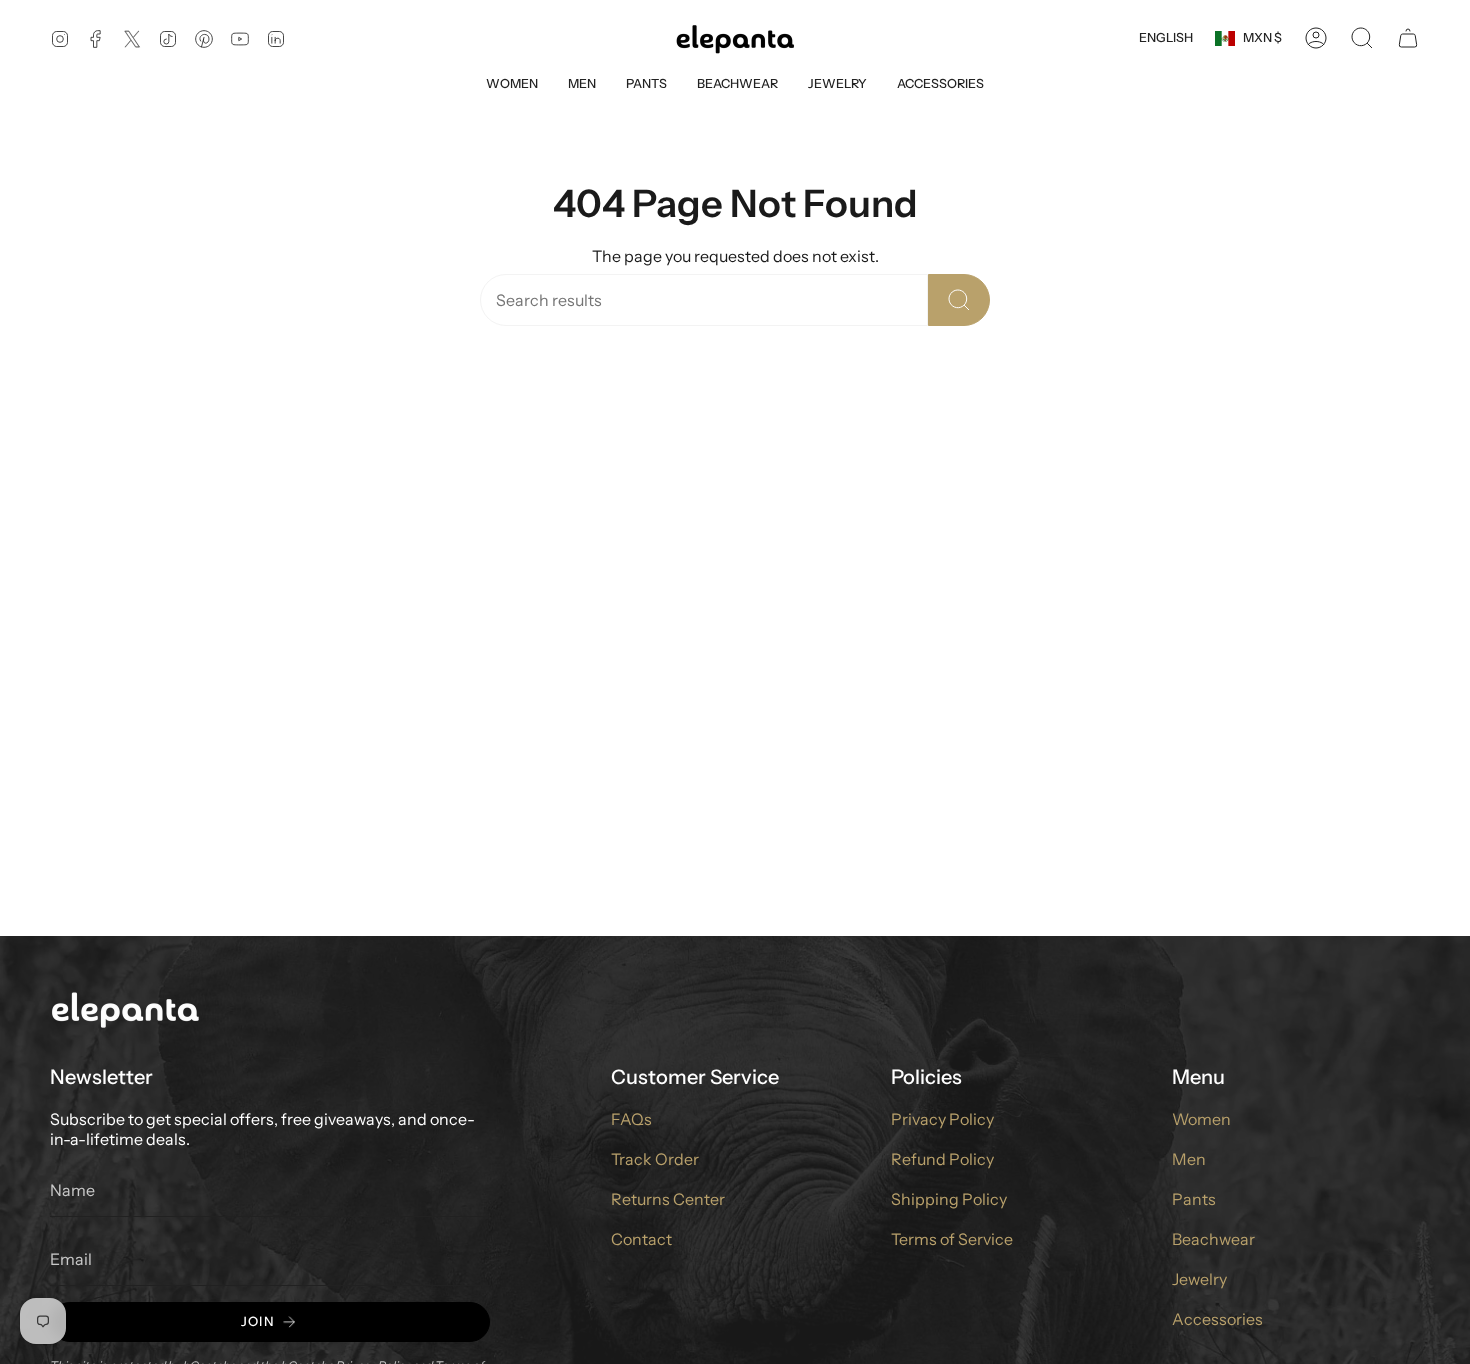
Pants (1194, 1199)
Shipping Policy (949, 1199)
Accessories (1217, 1319)
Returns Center (668, 1199)
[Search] (959, 300)
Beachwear (1213, 1239)
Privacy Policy (942, 1119)
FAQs (631, 1119)
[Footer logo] (125, 1008)
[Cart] (1408, 38)
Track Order (655, 1159)
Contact (641, 1239)
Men (1189, 1159)
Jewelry (1199, 1279)
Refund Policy (942, 1159)
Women (1201, 1119)
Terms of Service (952, 1239)
